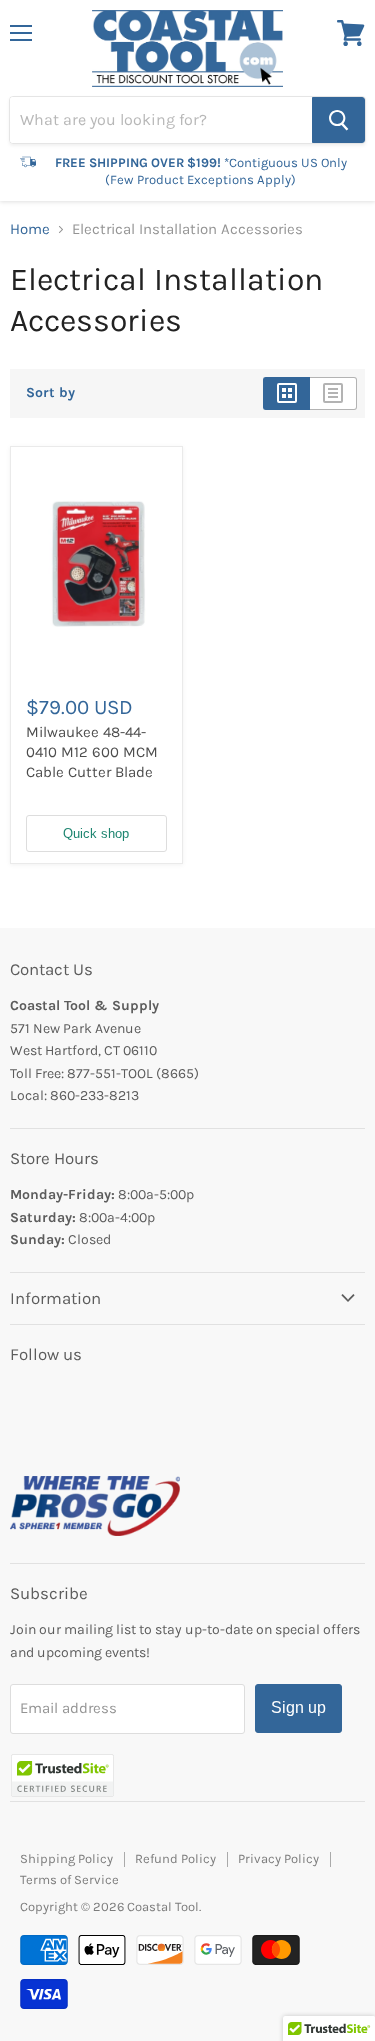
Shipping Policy (66, 1858)
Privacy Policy (278, 1858)
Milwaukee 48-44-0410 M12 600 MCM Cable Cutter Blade (92, 751)
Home (30, 229)
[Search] (338, 120)
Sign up (298, 1707)
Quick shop (96, 833)
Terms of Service (69, 1879)
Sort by (50, 393)
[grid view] (286, 393)
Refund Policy (175, 1858)
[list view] (333, 393)
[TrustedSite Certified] (62, 1775)
